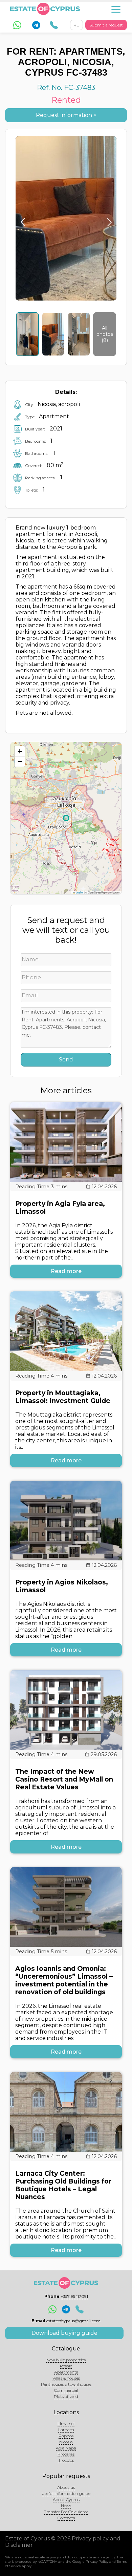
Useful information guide (66, 2493)
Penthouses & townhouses (66, 2384)
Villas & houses (66, 2378)
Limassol (66, 2424)
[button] (20, 751)
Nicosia (66, 2442)
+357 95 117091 (74, 2296)
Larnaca (66, 2430)
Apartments (66, 2372)
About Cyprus (66, 2500)
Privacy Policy (97, 2562)
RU (76, 25)
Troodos (66, 2460)
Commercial (66, 2390)
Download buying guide (64, 2333)
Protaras (66, 2454)
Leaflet (79, 892)
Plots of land (66, 2396)
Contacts (66, 2518)
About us (66, 2487)
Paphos (66, 2436)
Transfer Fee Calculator (66, 2512)
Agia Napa (66, 2448)
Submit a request (106, 25)
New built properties (66, 2360)
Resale (66, 2366)
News (66, 2506)
